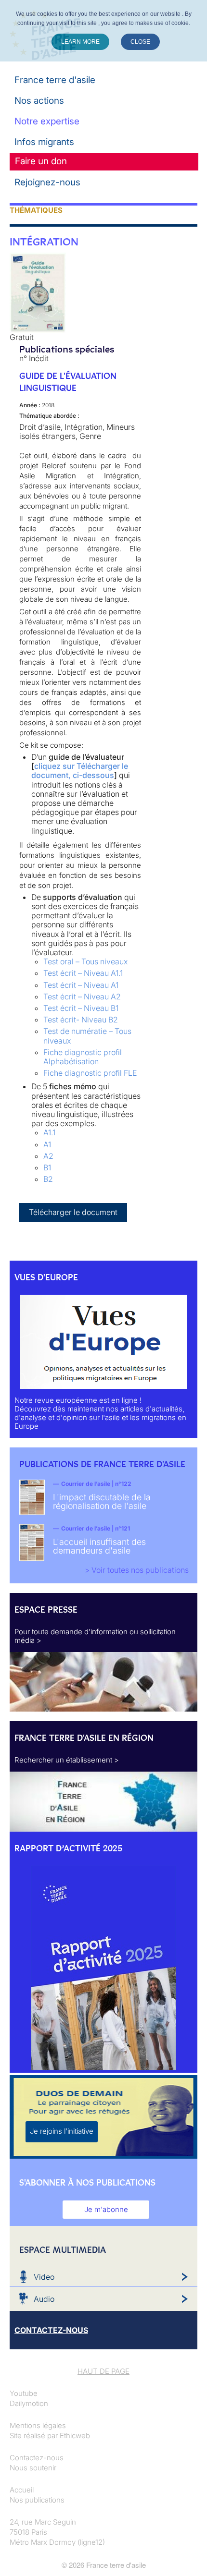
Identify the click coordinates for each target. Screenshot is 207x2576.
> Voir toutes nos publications (137, 1570)
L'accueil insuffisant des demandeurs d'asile (99, 1546)
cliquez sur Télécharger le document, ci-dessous (80, 771)
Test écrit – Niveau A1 (81, 985)
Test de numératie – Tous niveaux (87, 1036)
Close (140, 42)
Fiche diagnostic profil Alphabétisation (83, 1057)
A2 (48, 1156)
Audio (44, 2299)
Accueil (22, 2490)
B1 (47, 1167)
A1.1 (49, 1132)
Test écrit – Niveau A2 (82, 996)
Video (44, 2277)
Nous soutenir (33, 2468)
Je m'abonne (106, 2209)
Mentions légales (38, 2425)
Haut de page (103, 2371)
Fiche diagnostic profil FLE (90, 1073)
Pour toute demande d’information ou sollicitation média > (95, 1636)
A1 (47, 1144)
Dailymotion (29, 2403)
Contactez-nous (37, 2458)
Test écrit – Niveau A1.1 (83, 973)
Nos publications (37, 2500)
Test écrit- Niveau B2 (81, 1020)
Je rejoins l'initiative (62, 2131)
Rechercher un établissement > (67, 1760)
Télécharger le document (73, 1212)
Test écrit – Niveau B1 (81, 1008)
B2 (48, 1179)
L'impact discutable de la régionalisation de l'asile (102, 1501)
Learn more (80, 42)
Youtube (24, 2393)
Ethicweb (75, 2436)
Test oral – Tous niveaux (85, 961)
